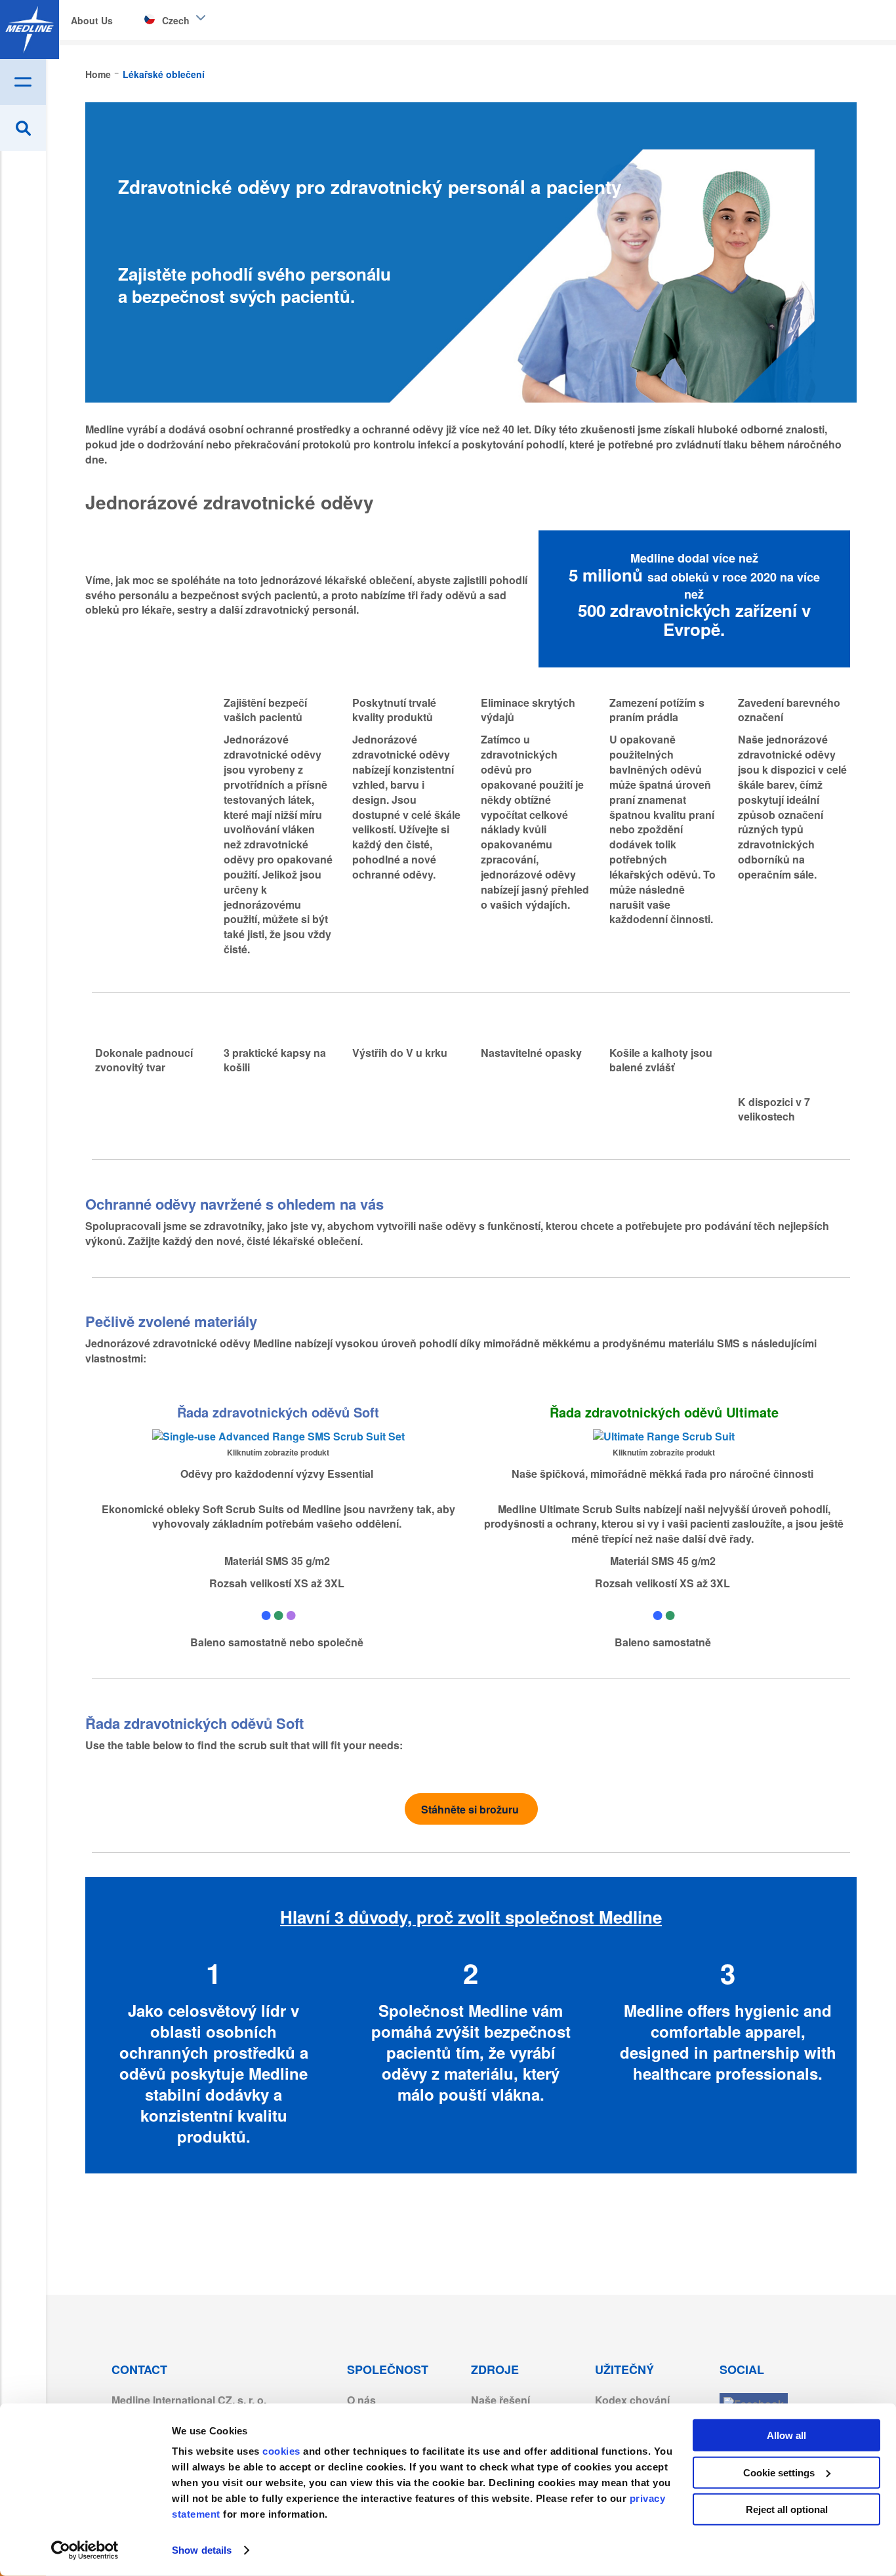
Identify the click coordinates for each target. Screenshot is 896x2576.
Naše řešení (500, 2400)
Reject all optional (787, 2509)
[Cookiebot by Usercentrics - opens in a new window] (85, 2550)
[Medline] (30, 30)
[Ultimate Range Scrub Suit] (664, 1436)
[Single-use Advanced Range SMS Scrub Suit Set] (278, 1436)
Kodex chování (632, 2400)
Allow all (786, 2435)
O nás (361, 2400)
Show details (202, 2550)
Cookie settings (779, 2472)
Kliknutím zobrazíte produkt (278, 1452)
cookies (283, 2451)
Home (99, 74)
